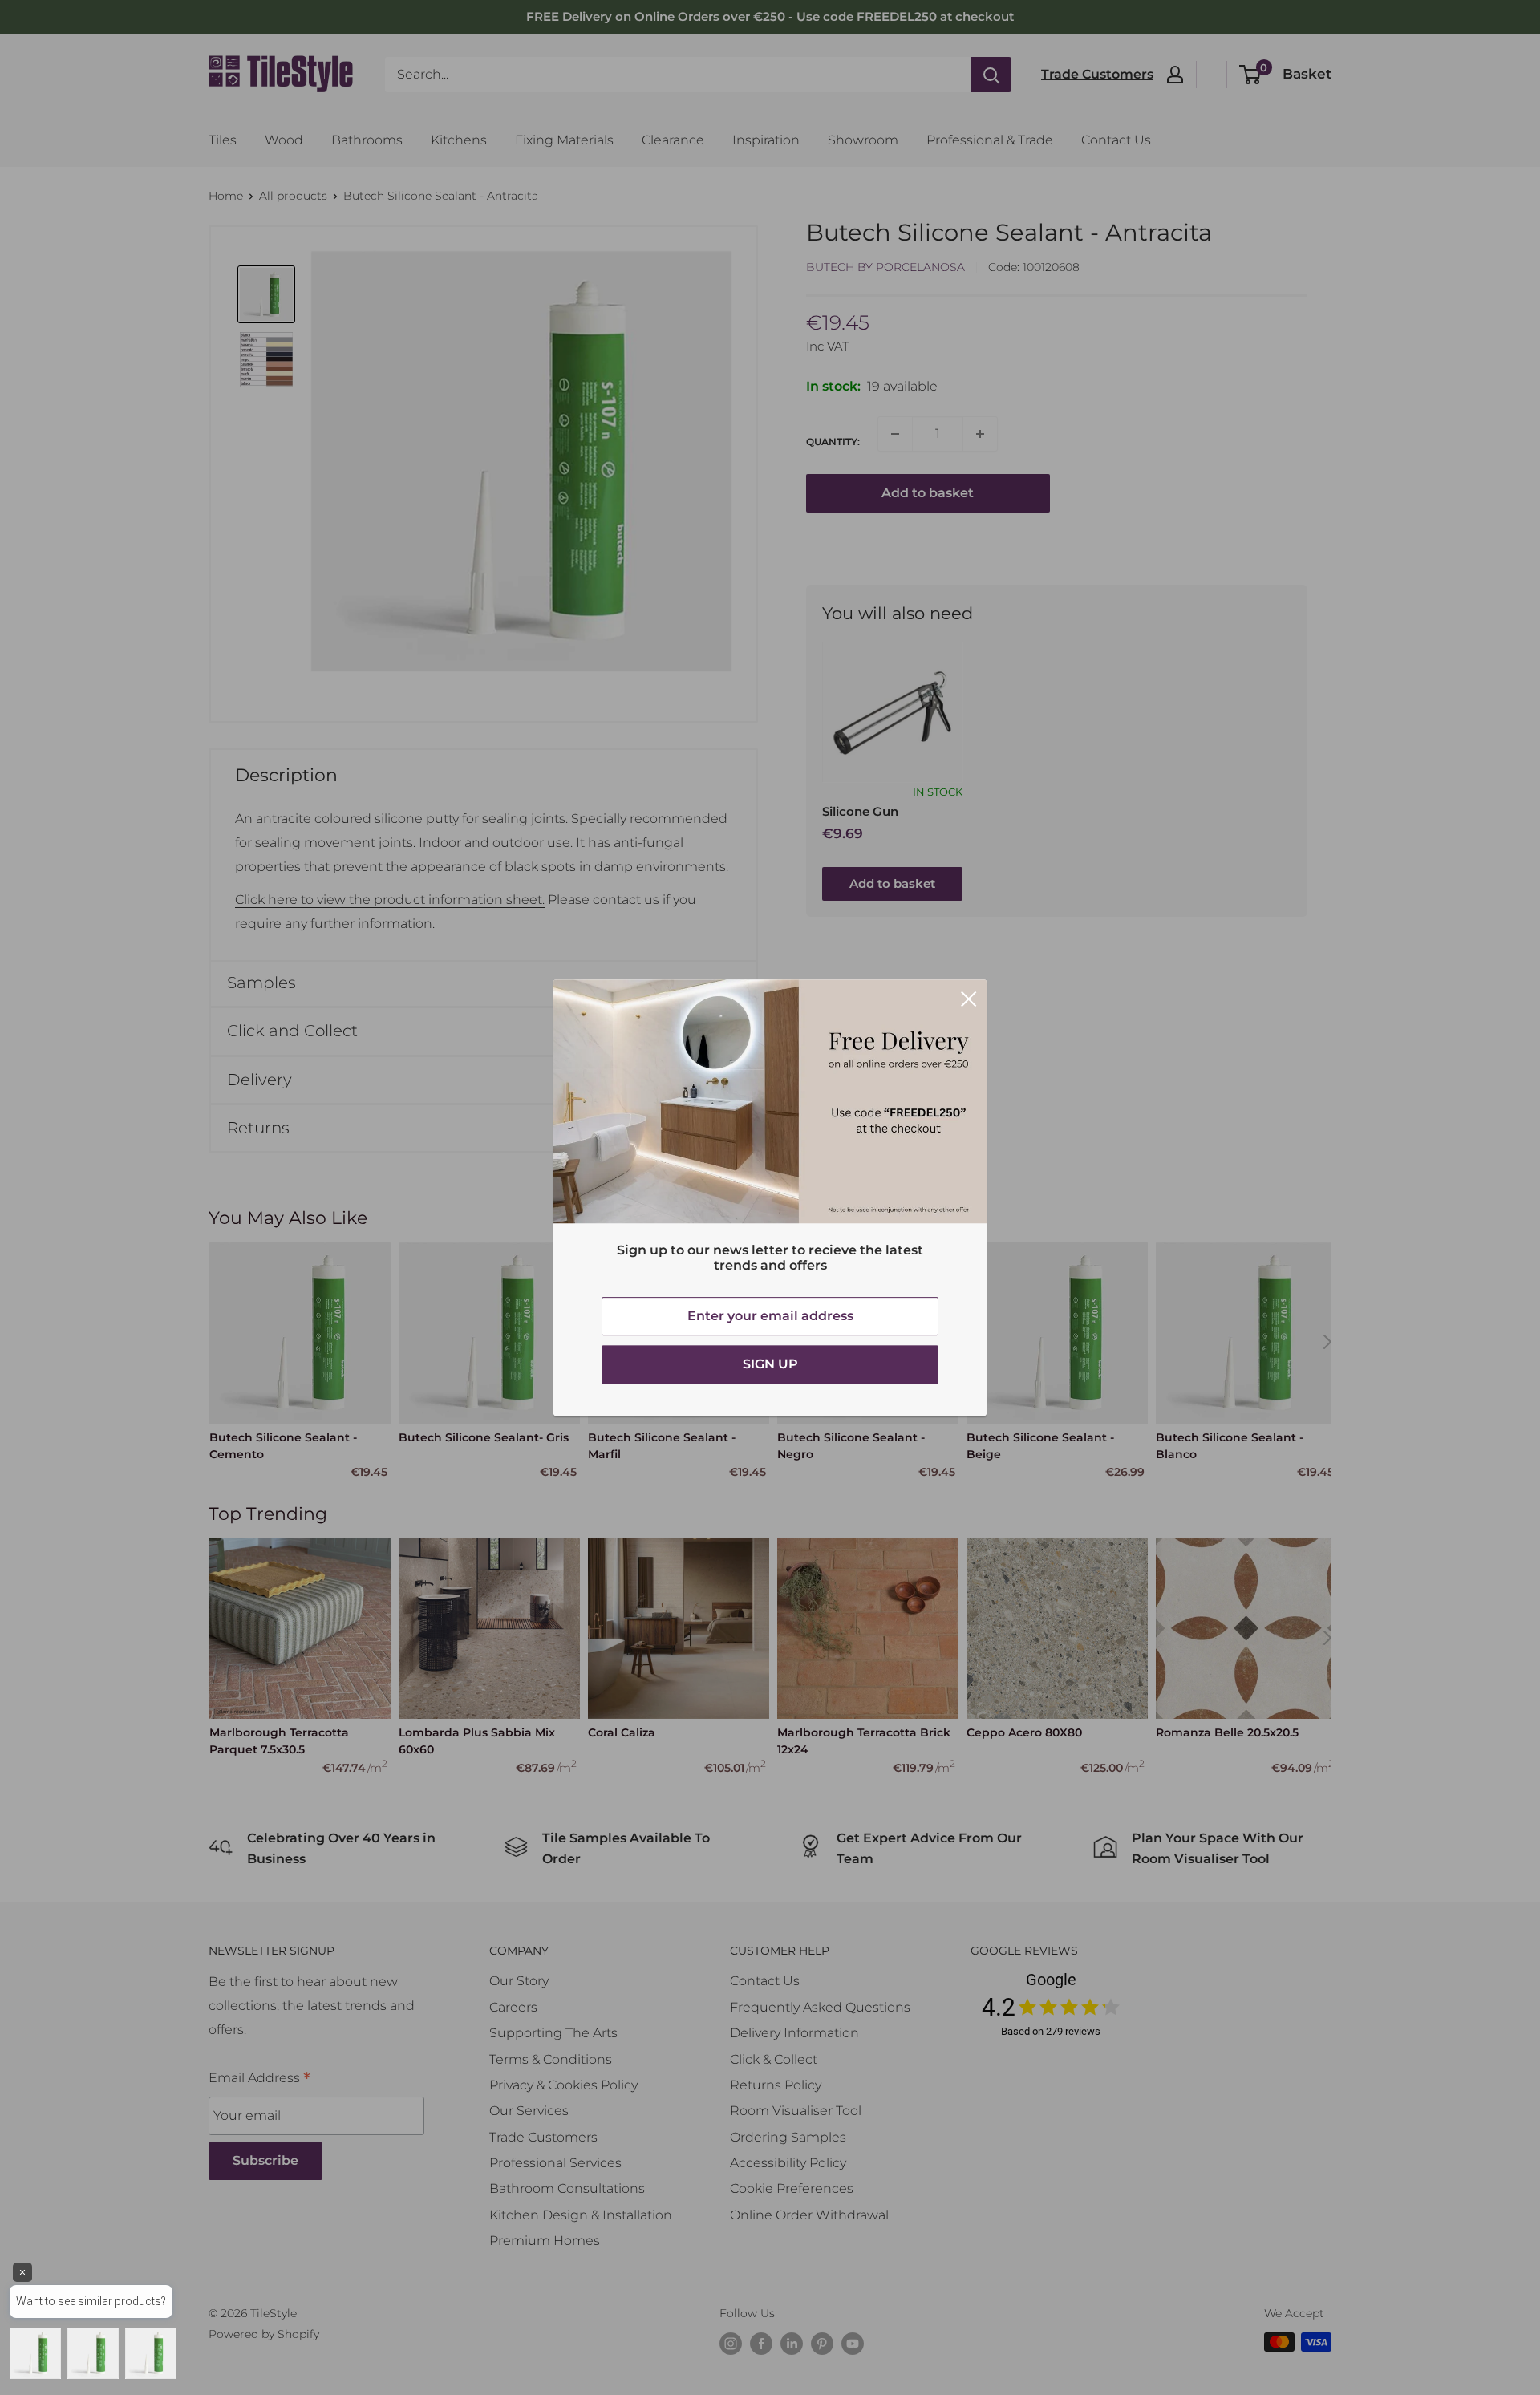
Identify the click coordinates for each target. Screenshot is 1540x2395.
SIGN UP (770, 1364)
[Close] (969, 998)
